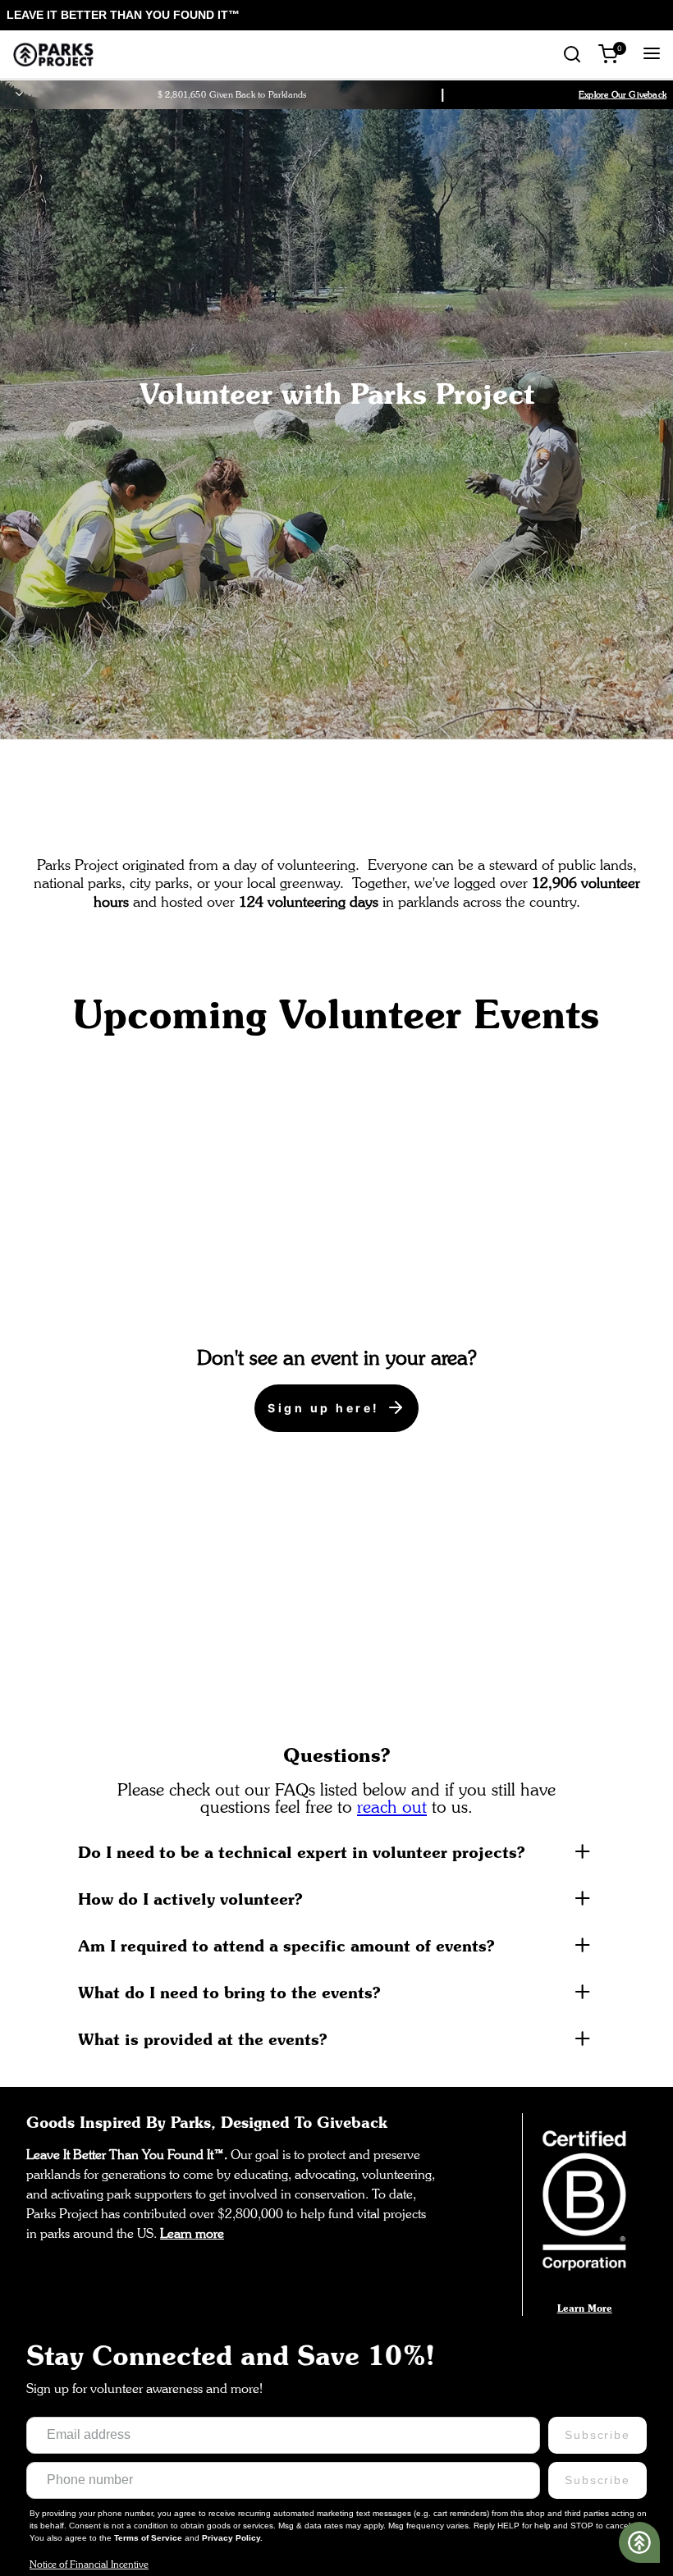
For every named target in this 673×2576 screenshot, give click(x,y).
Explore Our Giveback (623, 94)
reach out (392, 1807)
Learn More (585, 2308)
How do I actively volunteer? (190, 1899)
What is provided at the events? (203, 2039)
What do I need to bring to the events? (229, 1992)
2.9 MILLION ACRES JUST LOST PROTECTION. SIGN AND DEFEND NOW (206, 15)
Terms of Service (149, 2538)
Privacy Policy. (232, 2538)
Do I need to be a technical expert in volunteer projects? (302, 1852)
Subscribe (597, 2435)
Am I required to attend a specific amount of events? (286, 1945)
